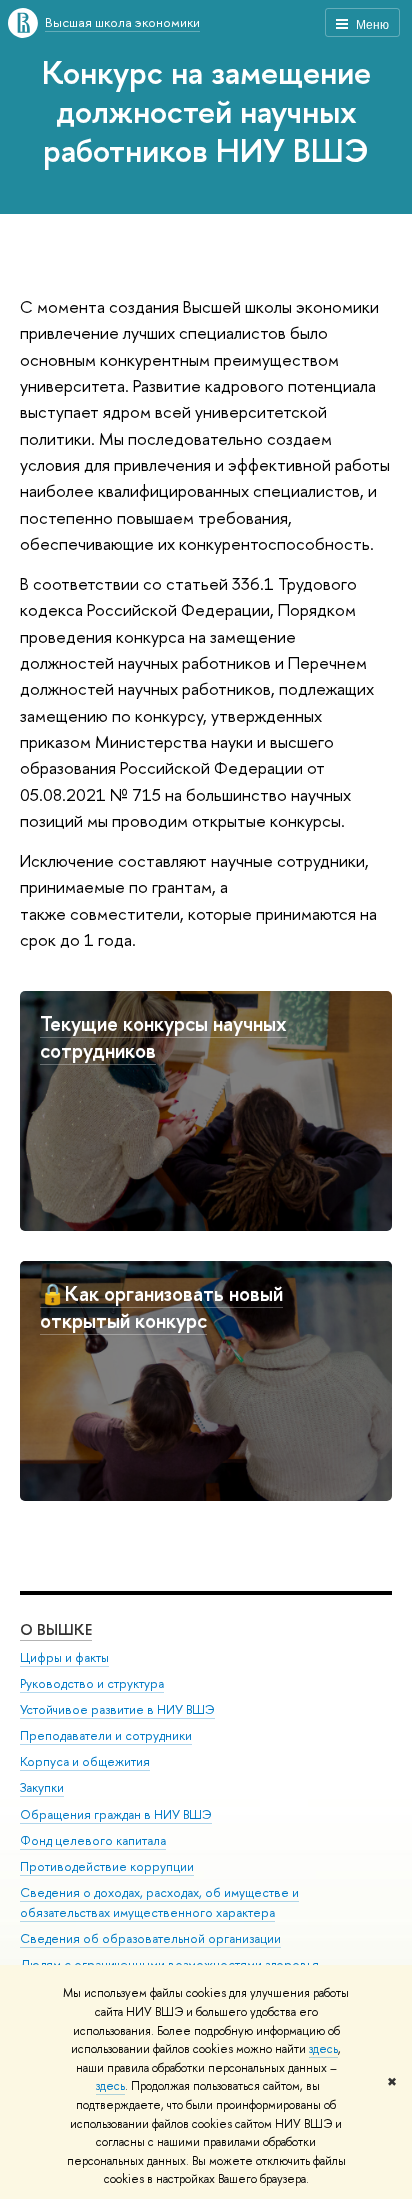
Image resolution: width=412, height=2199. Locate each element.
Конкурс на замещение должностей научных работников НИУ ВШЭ (206, 111)
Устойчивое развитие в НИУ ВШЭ (117, 1709)
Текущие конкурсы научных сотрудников (163, 1037)
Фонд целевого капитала (93, 1840)
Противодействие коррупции (107, 1866)
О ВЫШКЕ (56, 1629)
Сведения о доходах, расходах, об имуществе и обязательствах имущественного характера (159, 1902)
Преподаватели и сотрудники (106, 1735)
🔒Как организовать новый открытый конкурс (161, 1307)
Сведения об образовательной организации (150, 1938)
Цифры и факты (64, 1657)
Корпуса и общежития (85, 1761)
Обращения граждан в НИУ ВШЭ (116, 1814)
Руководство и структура (92, 1683)
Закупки (42, 1787)
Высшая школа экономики (122, 22)
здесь (323, 2049)
